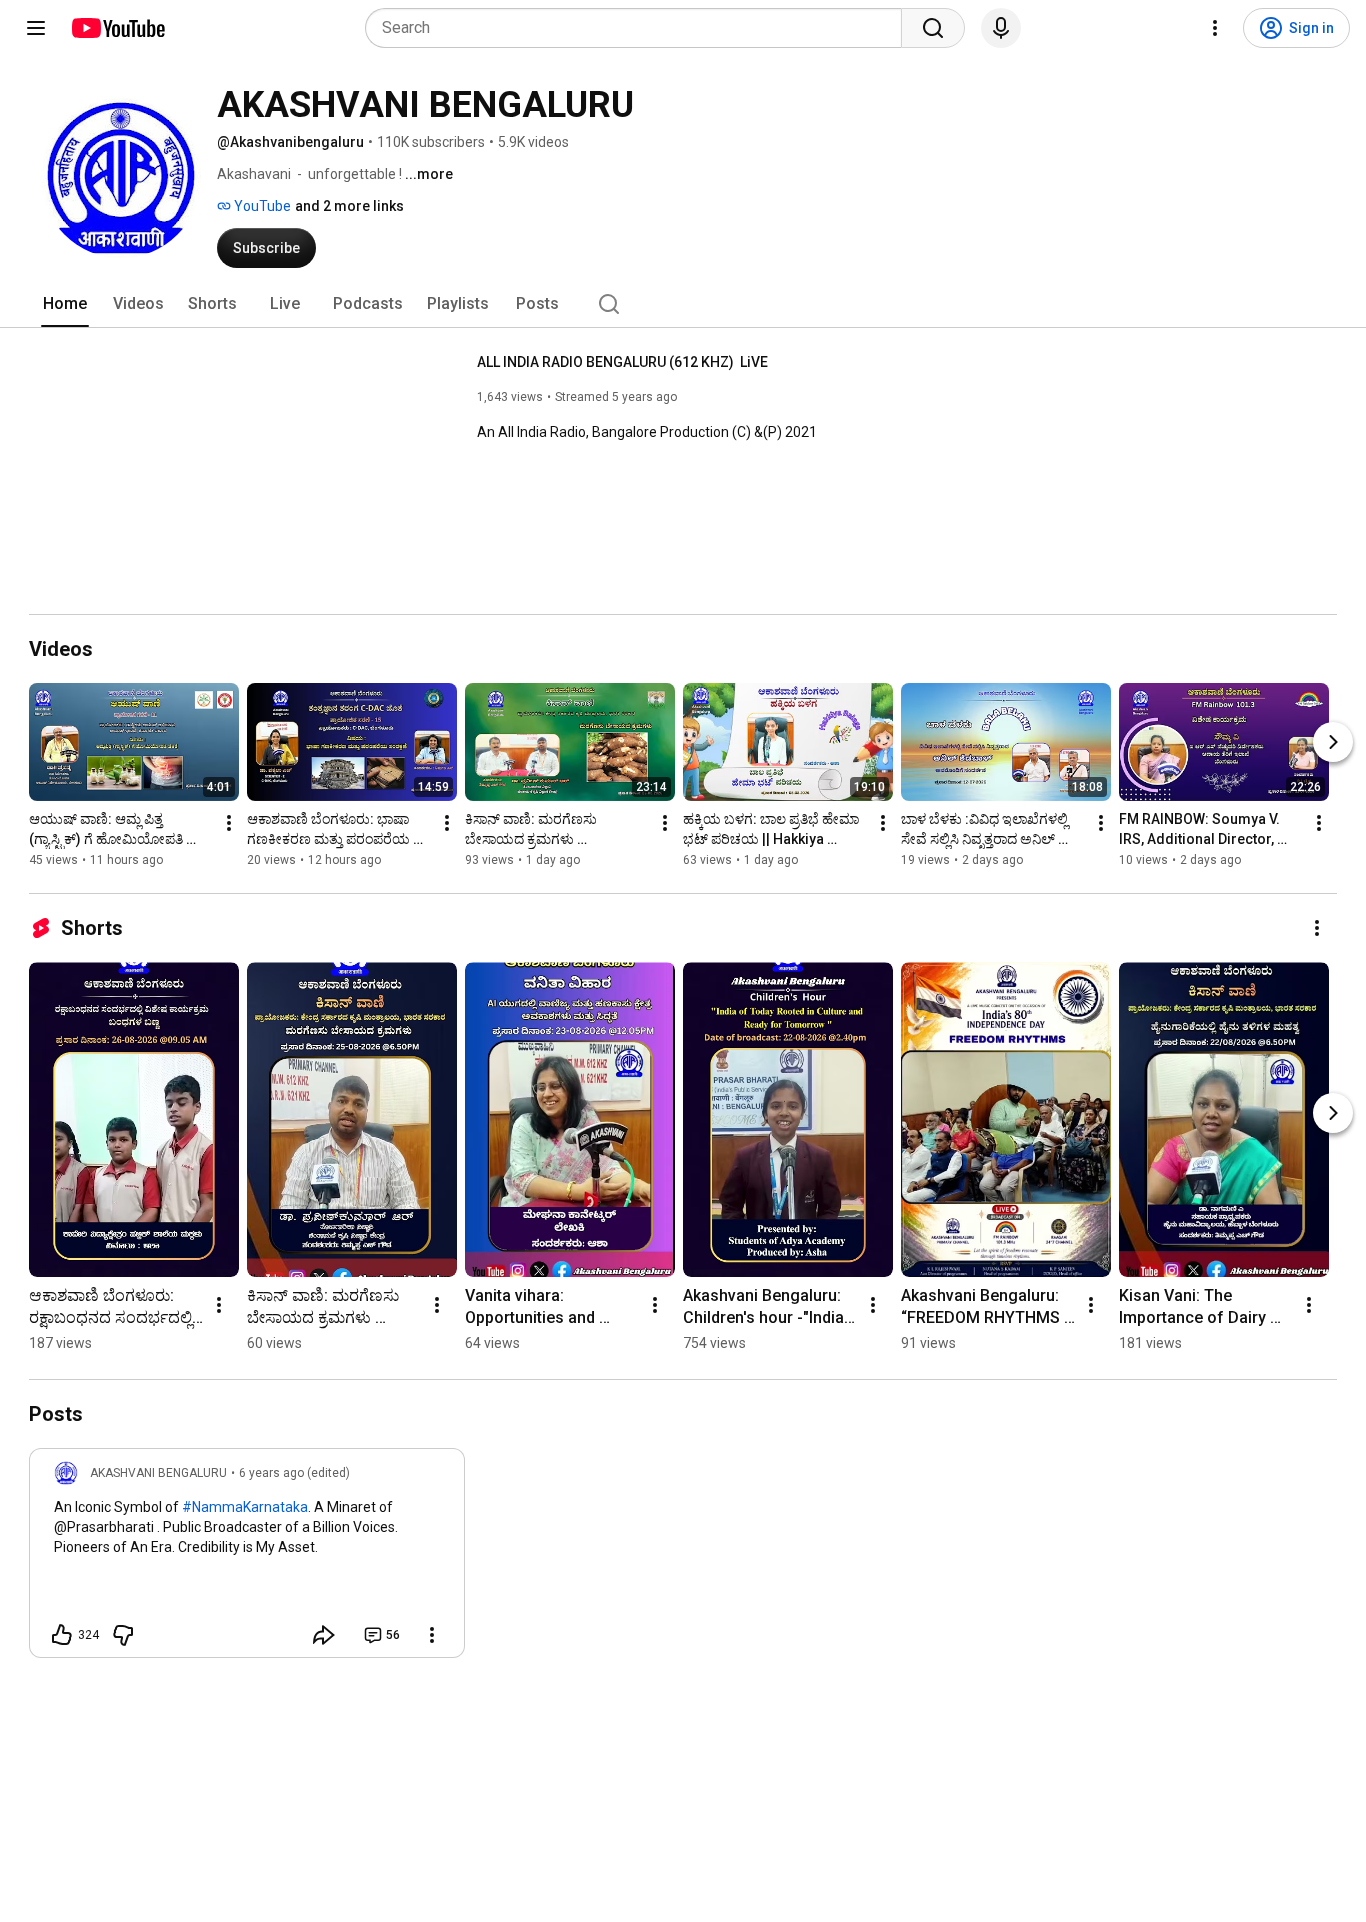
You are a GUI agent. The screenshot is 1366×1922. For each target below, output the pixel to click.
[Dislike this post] (123, 1635)
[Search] (933, 28)
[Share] (324, 1635)
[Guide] (36, 28)
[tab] (65, 304)
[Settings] (1215, 28)
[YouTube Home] (117, 28)
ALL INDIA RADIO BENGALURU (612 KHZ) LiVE (622, 362)
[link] (247, 1559)
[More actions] (229, 823)
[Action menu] (432, 1635)
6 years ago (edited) (294, 1473)
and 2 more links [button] (349, 206)
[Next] (1333, 742)
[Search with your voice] (1001, 28)
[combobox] (639, 28)
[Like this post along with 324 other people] (62, 1635)
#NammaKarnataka (245, 1507)
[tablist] (683, 304)
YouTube (261, 206)
